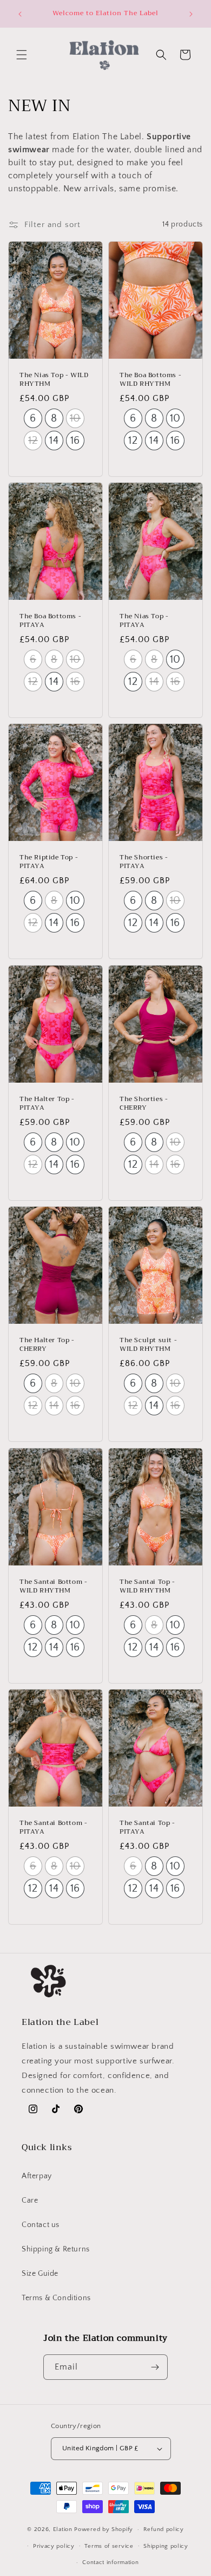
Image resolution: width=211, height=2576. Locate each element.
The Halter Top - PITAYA (47, 1103)
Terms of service (109, 2546)
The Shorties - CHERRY (144, 1103)
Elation (64, 2529)
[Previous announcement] (20, 14)
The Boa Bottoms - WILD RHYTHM (150, 380)
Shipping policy (166, 2546)
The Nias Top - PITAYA (144, 621)
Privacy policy (54, 2546)
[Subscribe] (155, 2367)
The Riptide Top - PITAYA (49, 862)
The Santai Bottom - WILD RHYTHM (53, 1586)
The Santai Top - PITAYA (147, 1827)
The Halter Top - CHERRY (47, 1345)
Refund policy (164, 2529)
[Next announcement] (191, 14)
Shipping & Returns (56, 2249)
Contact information (110, 2562)
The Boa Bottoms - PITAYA (50, 621)
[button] (22, 55)
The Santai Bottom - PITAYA (53, 1827)
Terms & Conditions (56, 2298)
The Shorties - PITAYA (144, 862)
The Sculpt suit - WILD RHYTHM (148, 1345)
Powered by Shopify (104, 2529)
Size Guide (40, 2274)
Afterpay (37, 2176)
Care (30, 2200)
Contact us (41, 2225)
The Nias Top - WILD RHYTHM (54, 380)
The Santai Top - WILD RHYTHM (147, 1586)
